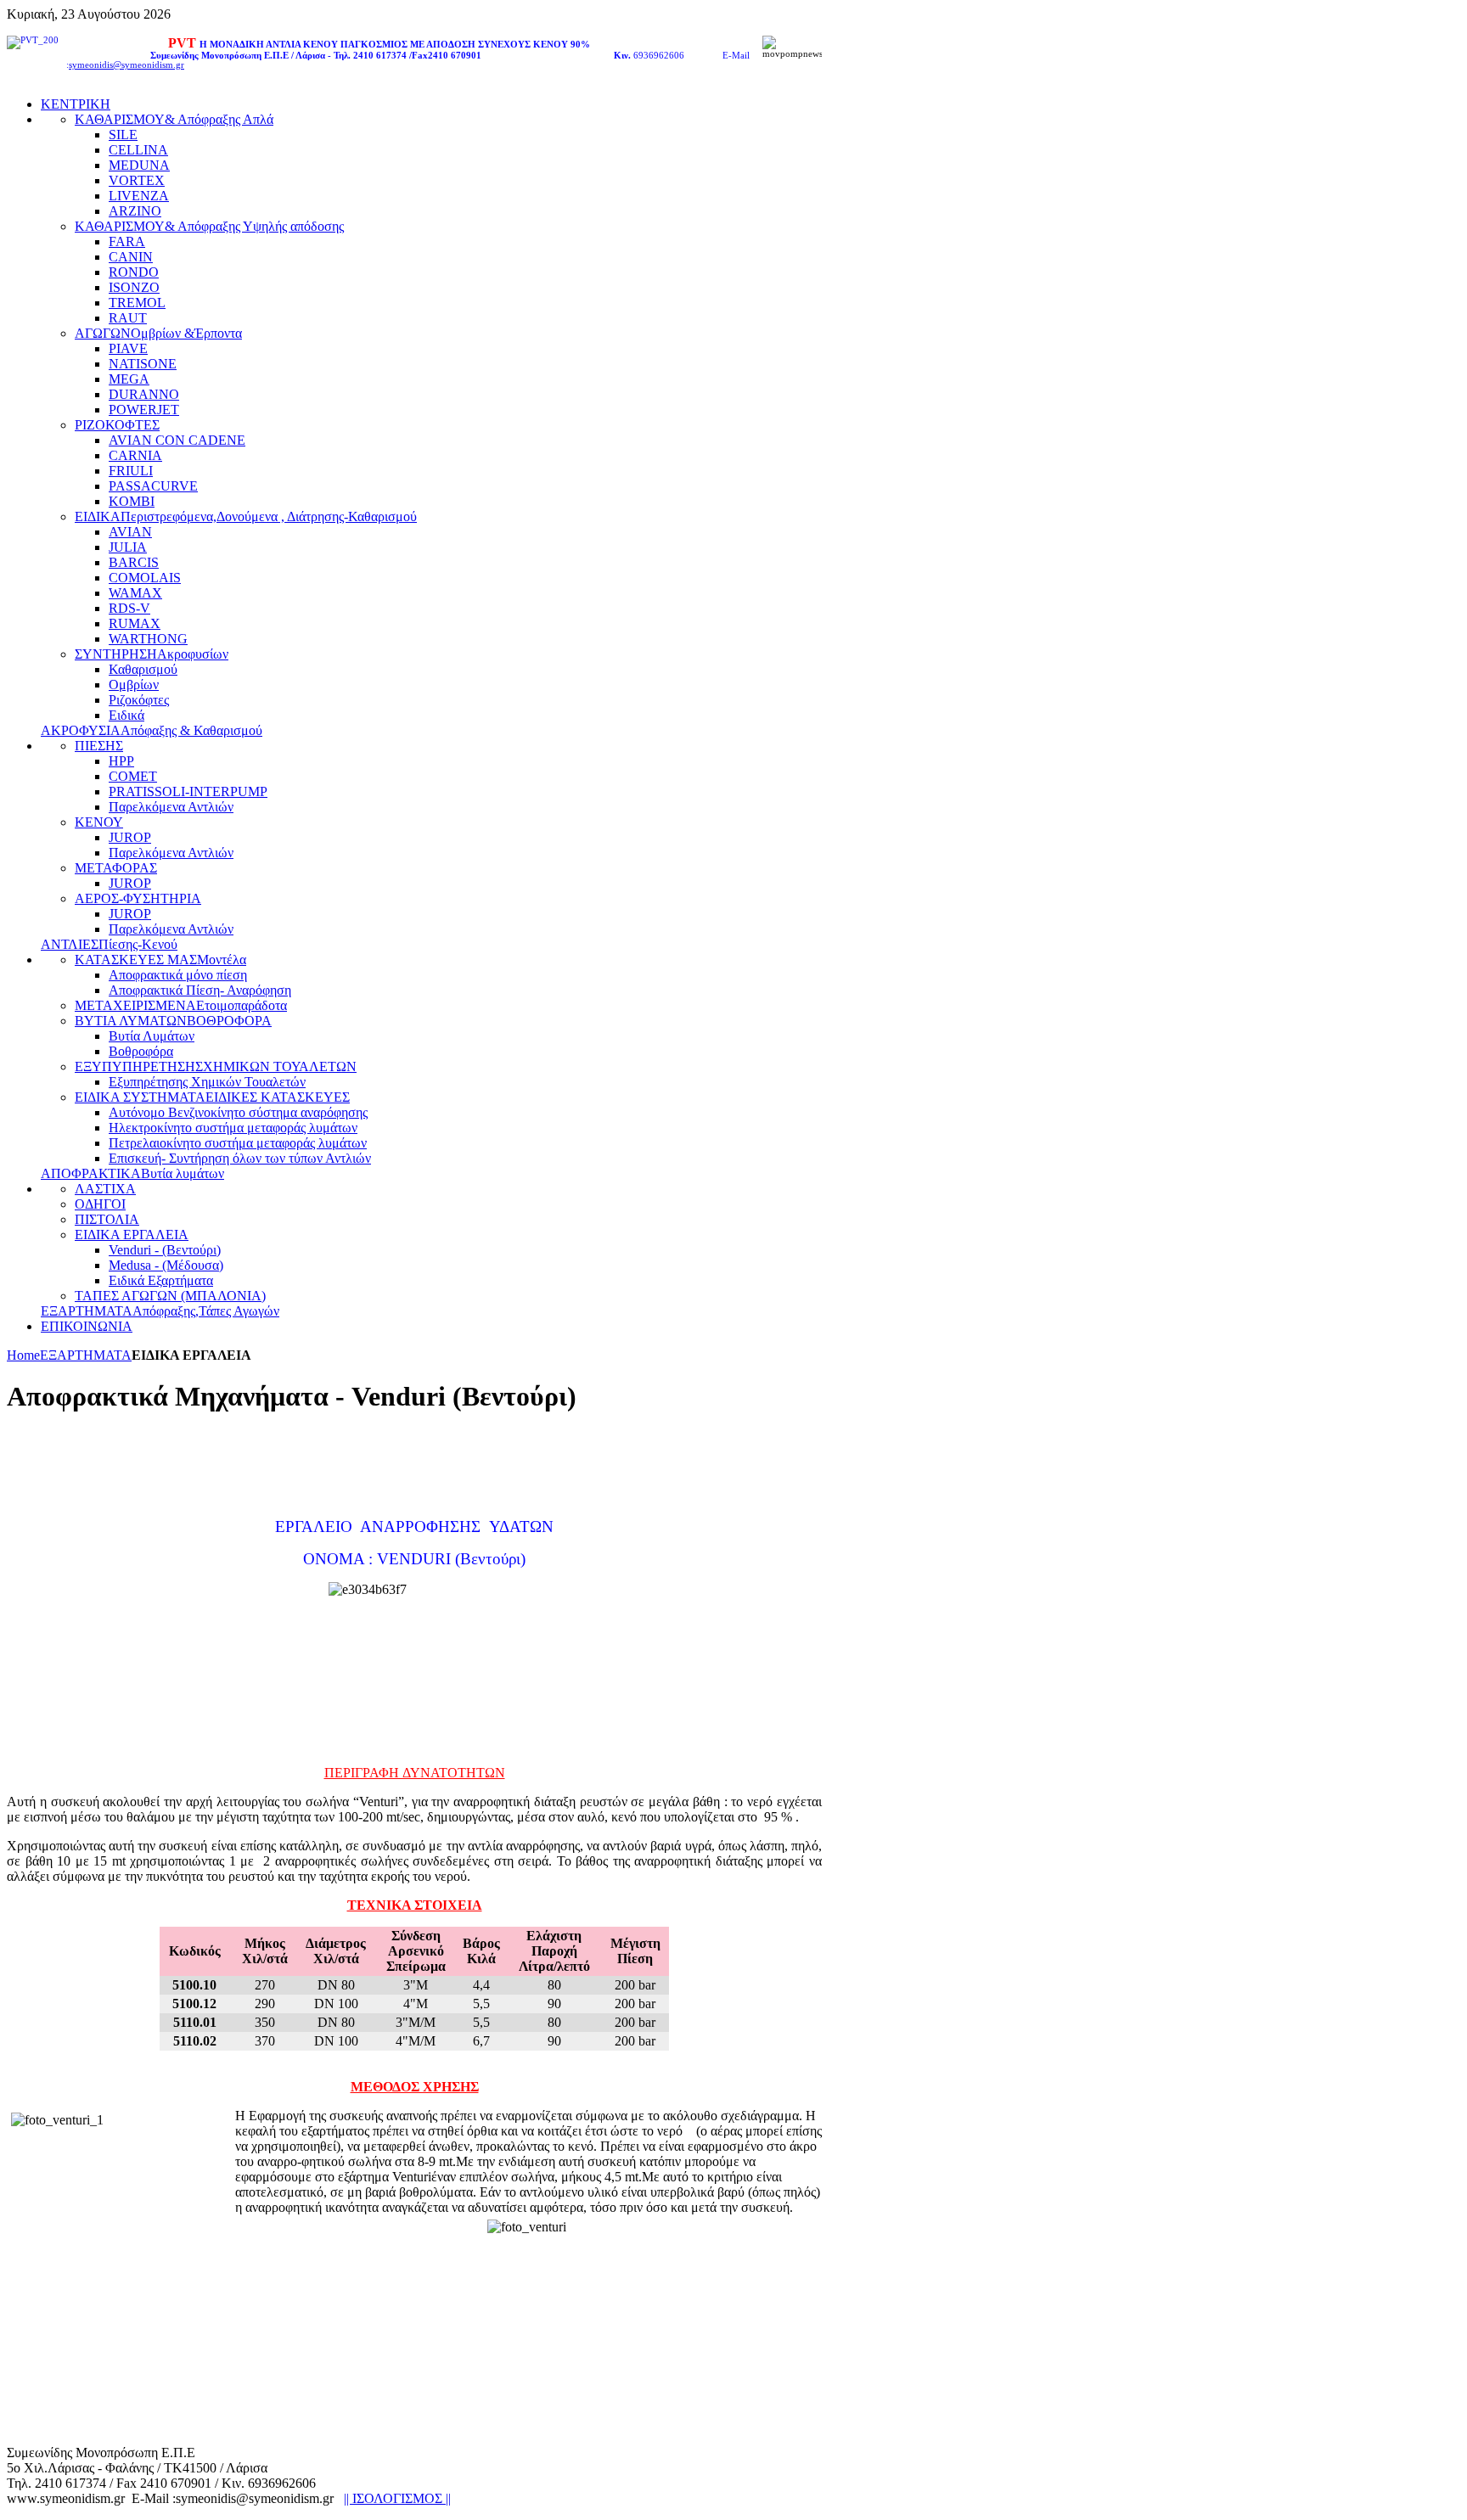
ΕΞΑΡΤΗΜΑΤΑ (86, 1355)
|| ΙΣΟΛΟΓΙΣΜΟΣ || (397, 2498)
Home (23, 1355)
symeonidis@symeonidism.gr (126, 65)
